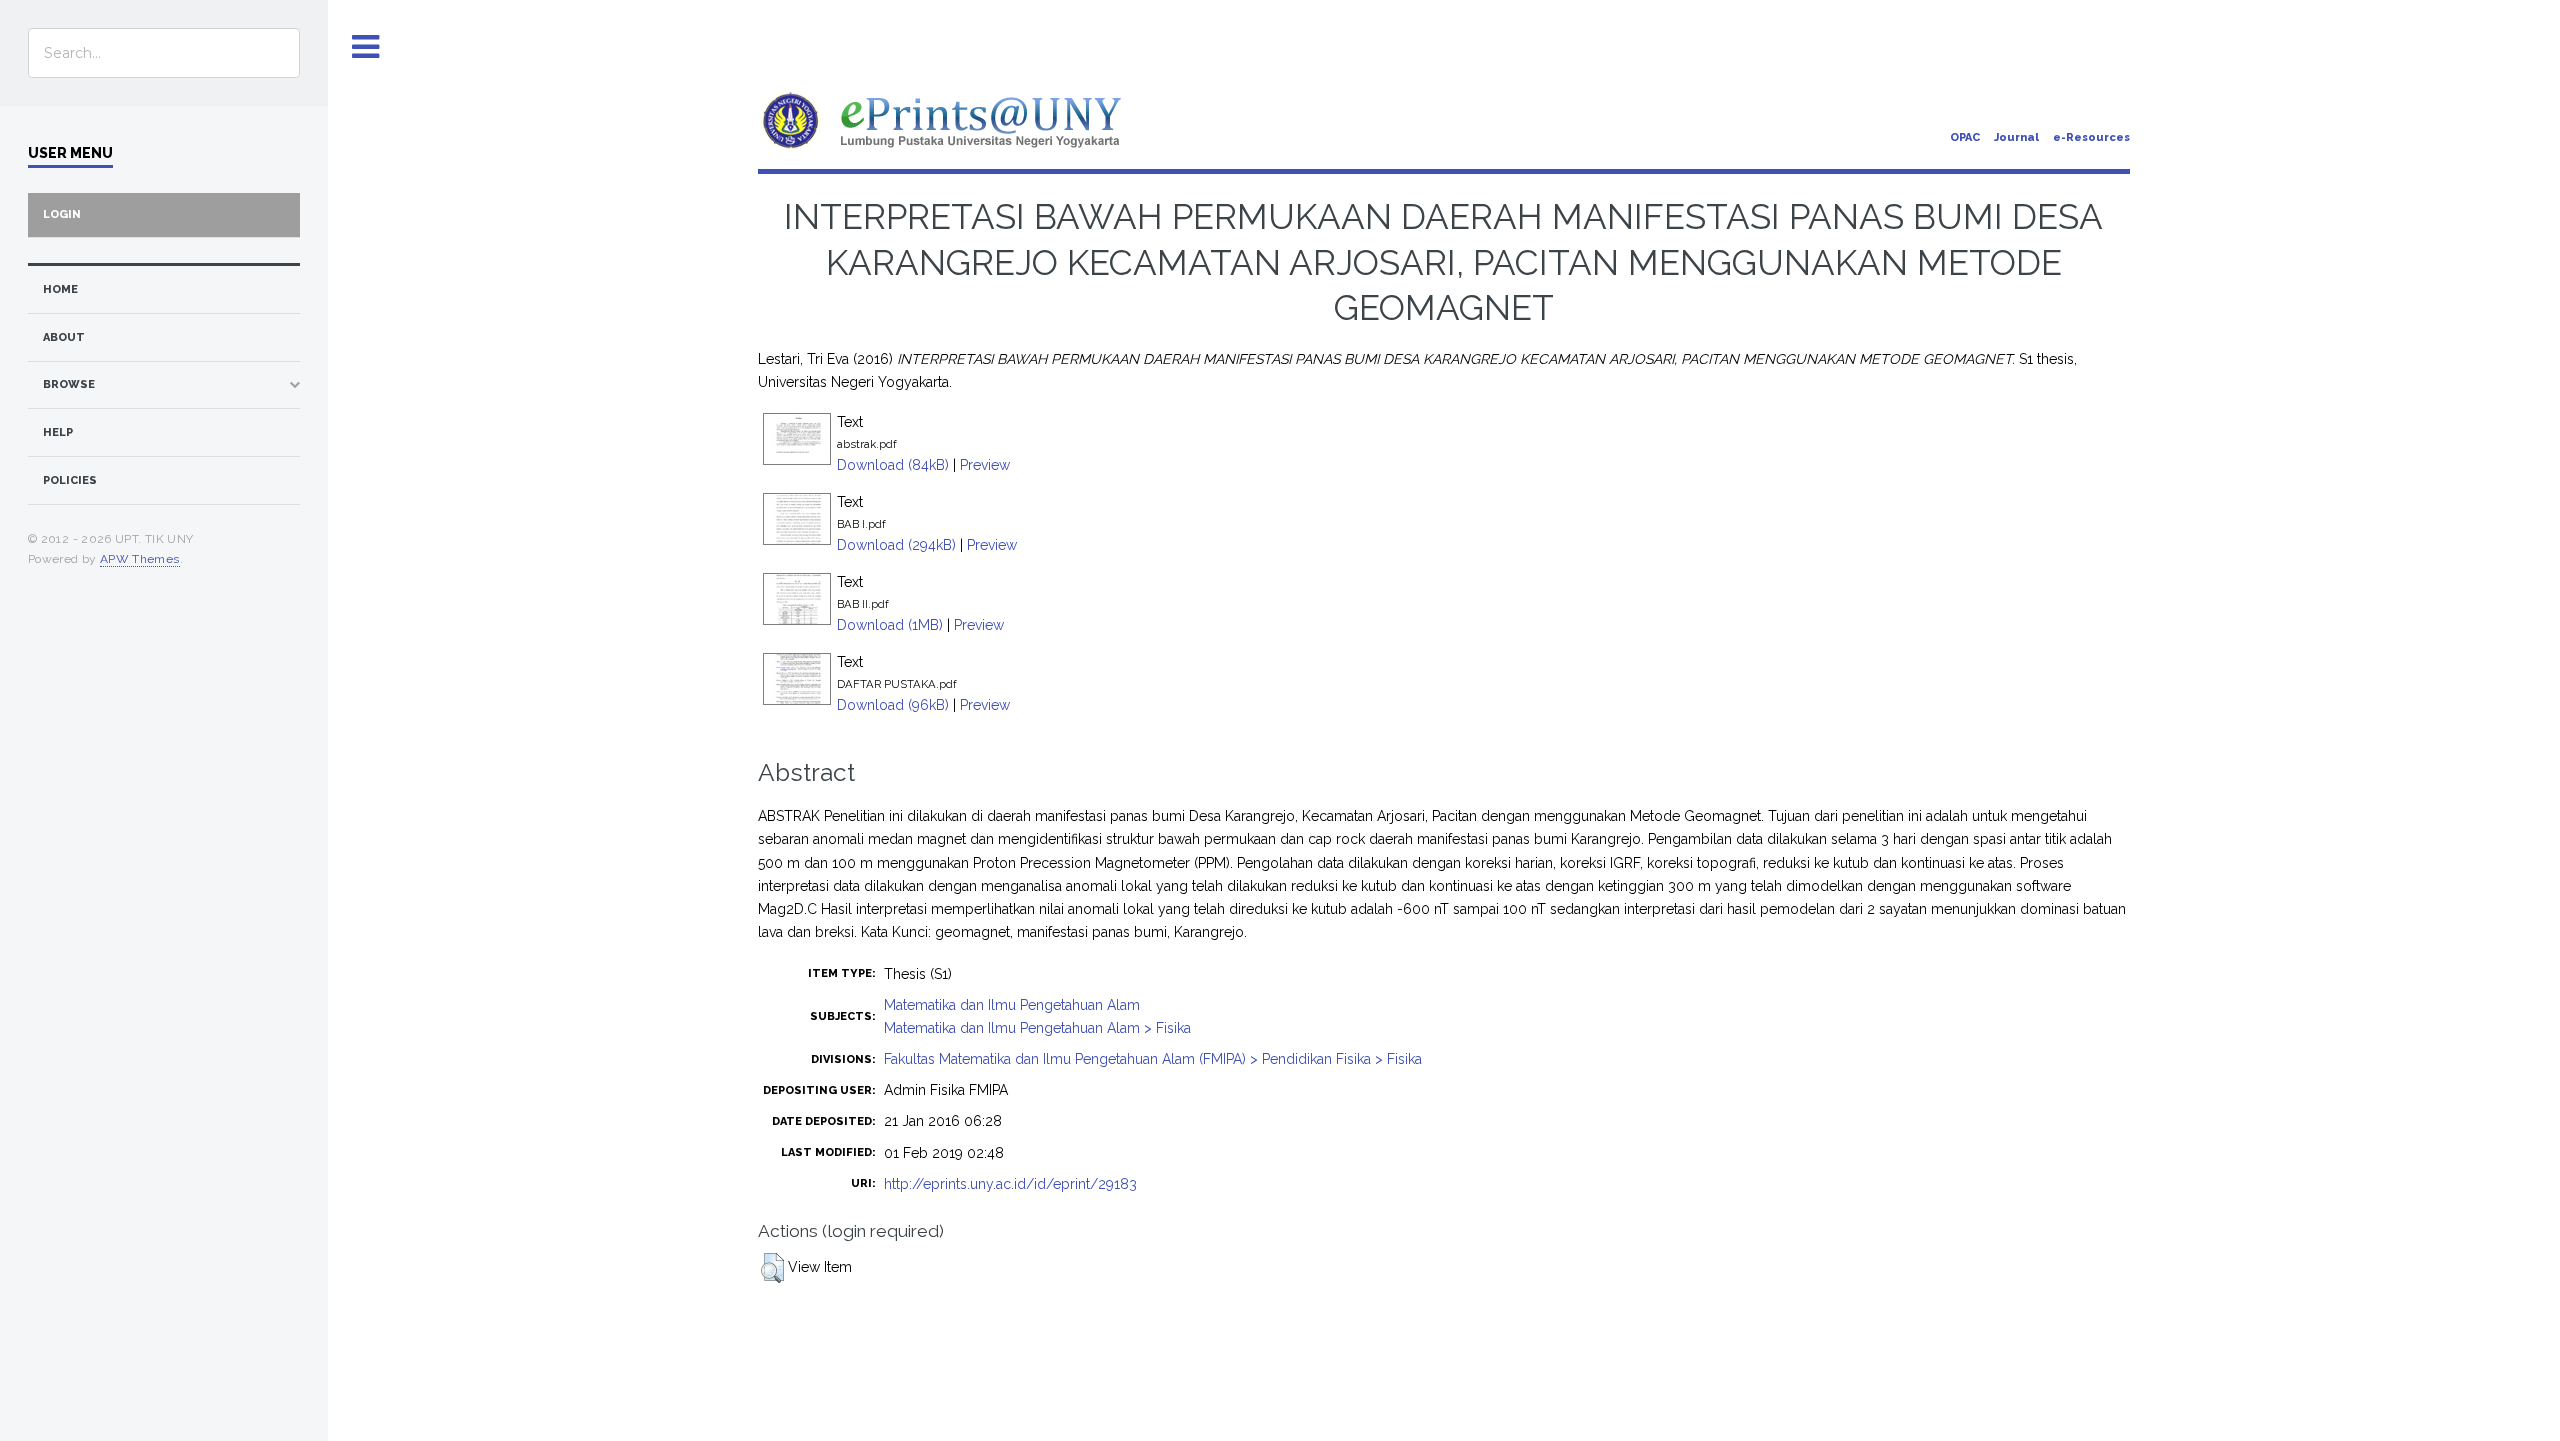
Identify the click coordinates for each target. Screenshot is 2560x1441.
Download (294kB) (896, 545)
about (64, 337)
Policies (70, 480)
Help (58, 432)
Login (62, 214)
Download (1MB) (890, 625)
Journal (2016, 137)
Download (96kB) (893, 705)
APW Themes (140, 559)
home (60, 289)
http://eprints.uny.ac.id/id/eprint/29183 (1010, 1184)
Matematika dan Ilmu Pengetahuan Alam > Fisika (1037, 1028)
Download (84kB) (893, 465)
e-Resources (2091, 137)
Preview (985, 465)
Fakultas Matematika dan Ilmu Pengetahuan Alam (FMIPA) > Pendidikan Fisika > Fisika (1153, 1059)
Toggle (366, 47)
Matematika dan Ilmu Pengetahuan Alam (1012, 1005)
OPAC (1965, 137)
